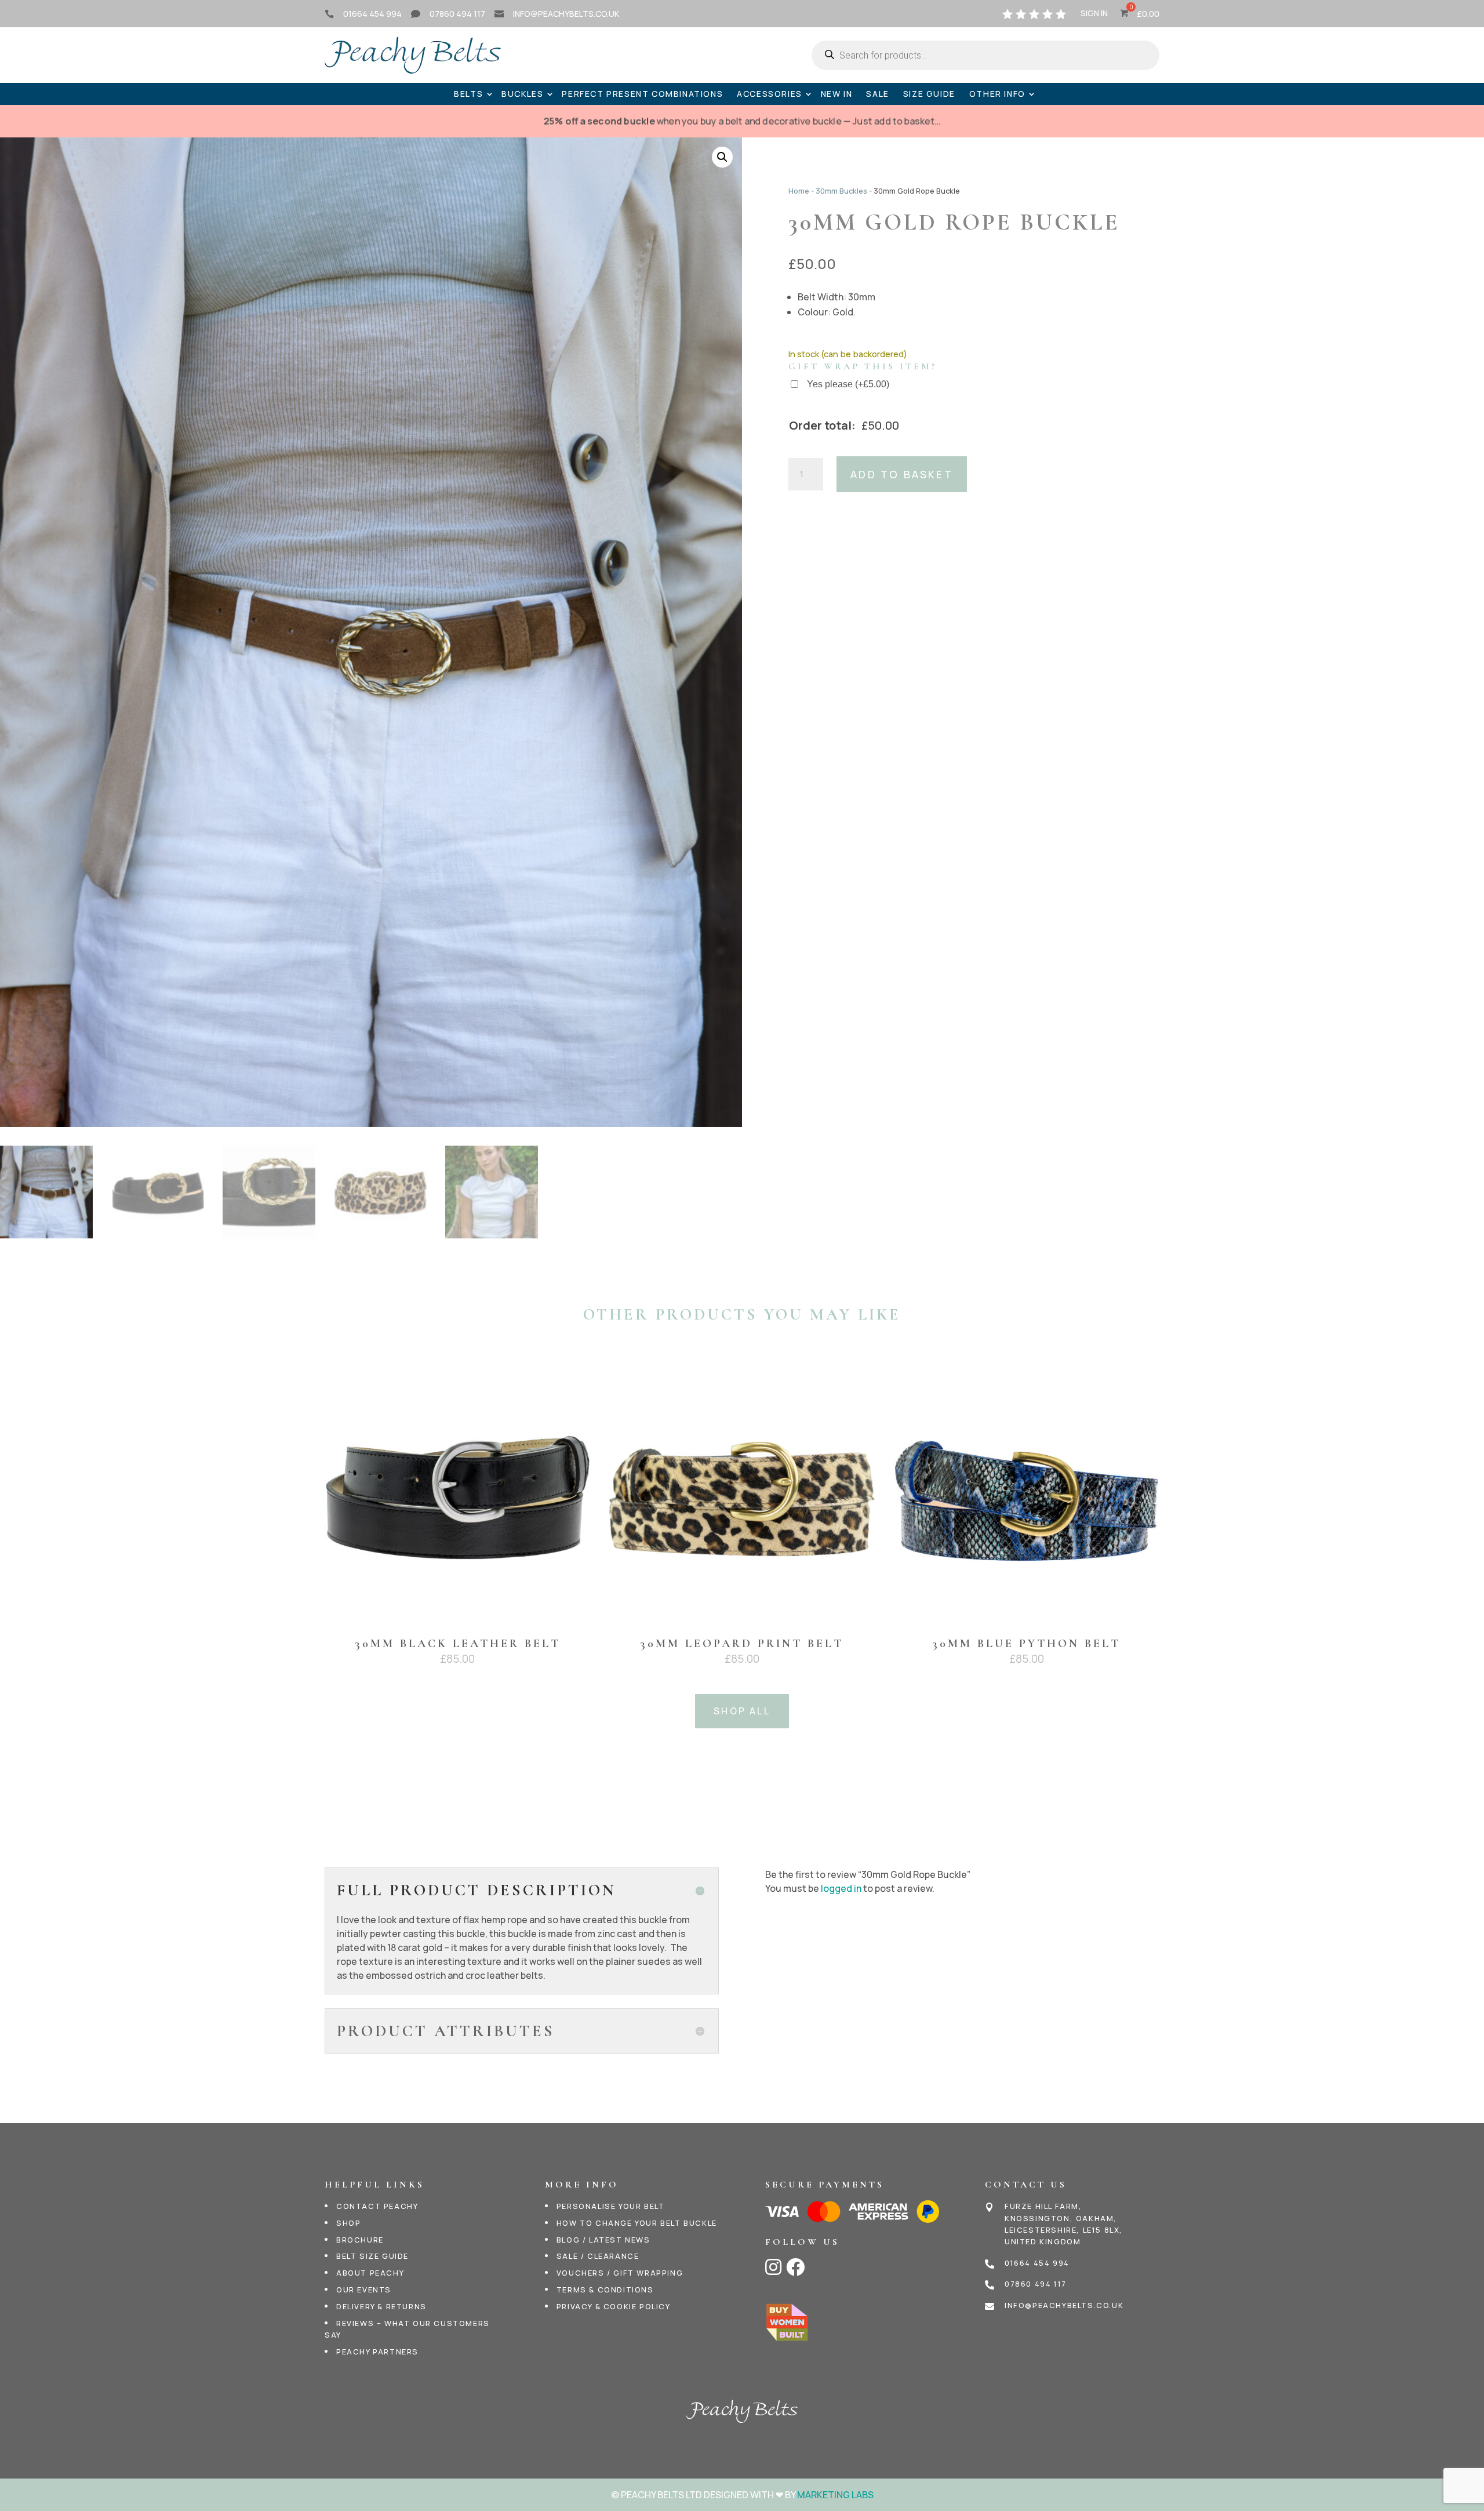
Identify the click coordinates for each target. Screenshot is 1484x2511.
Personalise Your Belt (611, 2206)
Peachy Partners (377, 2352)
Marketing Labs (835, 2495)
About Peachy (370, 2273)
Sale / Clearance (598, 2256)
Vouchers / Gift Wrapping (620, 2273)
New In (837, 94)
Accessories (770, 94)
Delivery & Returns (381, 2306)
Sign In (1094, 14)
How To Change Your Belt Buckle (637, 2223)
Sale (877, 94)
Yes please (848, 384)
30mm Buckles (841, 191)
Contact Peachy (377, 2206)
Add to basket (902, 474)
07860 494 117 (457, 14)
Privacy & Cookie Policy (614, 2306)
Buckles (522, 94)
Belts (468, 94)
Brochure (360, 2240)
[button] (722, 157)
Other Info (997, 94)
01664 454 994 (372, 14)
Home (799, 191)
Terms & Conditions (605, 2290)
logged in (841, 1888)
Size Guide (929, 94)
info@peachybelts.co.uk (566, 14)
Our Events (364, 2290)
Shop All (742, 1711)
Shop (348, 2223)
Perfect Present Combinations (642, 94)
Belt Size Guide (372, 2256)
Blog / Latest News (603, 2240)
